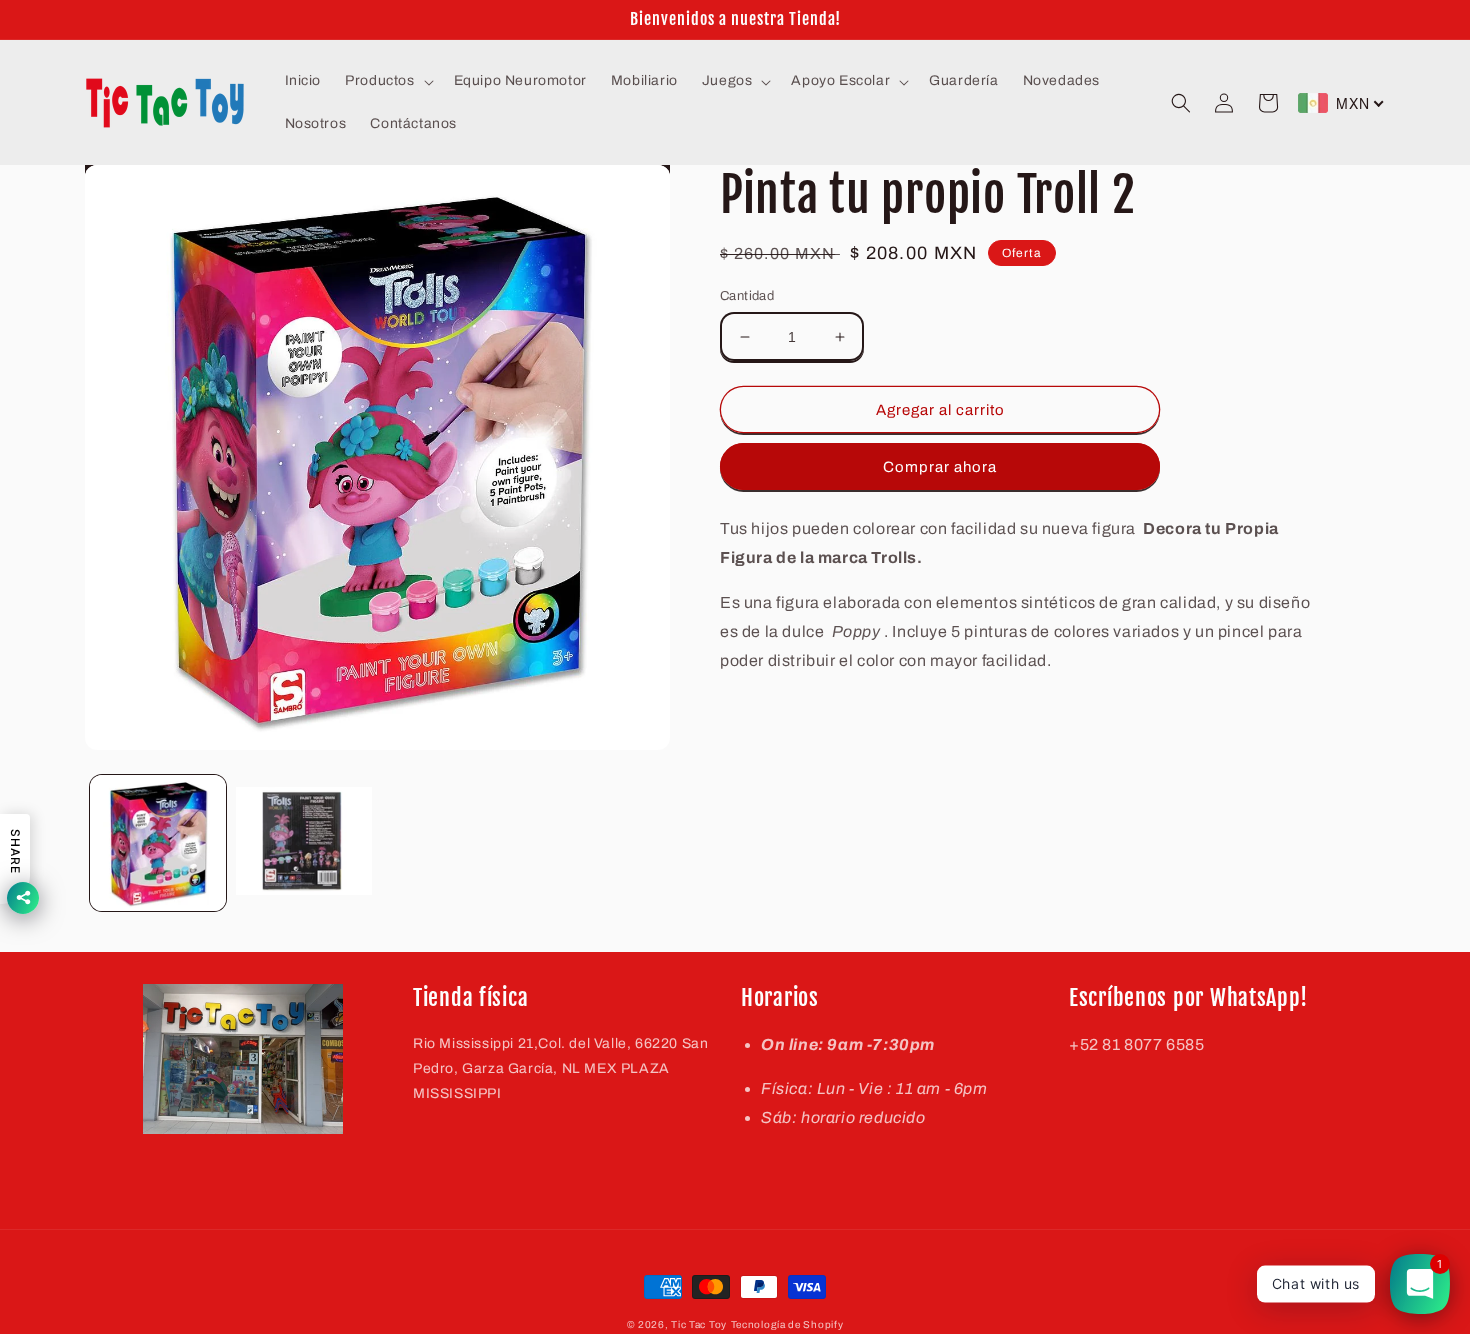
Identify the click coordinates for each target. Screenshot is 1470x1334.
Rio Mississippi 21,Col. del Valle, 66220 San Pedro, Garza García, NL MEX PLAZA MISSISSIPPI (560, 1068)
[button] (387, 81)
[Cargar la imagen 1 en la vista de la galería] (158, 843)
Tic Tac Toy (699, 1324)
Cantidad (747, 296)
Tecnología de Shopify (787, 1324)
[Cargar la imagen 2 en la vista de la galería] (304, 843)
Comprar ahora (940, 467)
